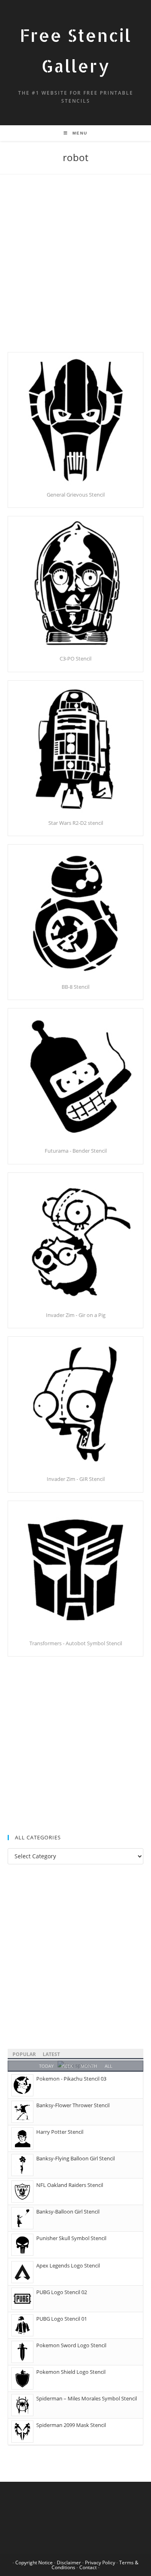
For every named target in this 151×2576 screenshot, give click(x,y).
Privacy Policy (100, 2563)
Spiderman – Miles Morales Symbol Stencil (87, 2398)
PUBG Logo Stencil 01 (62, 2319)
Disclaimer (69, 2563)
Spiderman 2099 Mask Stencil (71, 2425)
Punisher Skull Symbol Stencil (71, 2238)
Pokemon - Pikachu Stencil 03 (71, 2079)
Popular (24, 2054)
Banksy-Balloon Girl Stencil (68, 2212)
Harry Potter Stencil (60, 2132)
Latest (51, 2054)
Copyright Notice (34, 2563)
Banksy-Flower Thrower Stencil (73, 2105)
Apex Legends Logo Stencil (68, 2265)
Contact (88, 2567)
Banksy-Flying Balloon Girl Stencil (75, 2158)
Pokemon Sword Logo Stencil (71, 2345)
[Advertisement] (75, 273)
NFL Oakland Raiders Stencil (70, 2185)
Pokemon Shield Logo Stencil (71, 2372)
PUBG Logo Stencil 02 (62, 2292)
